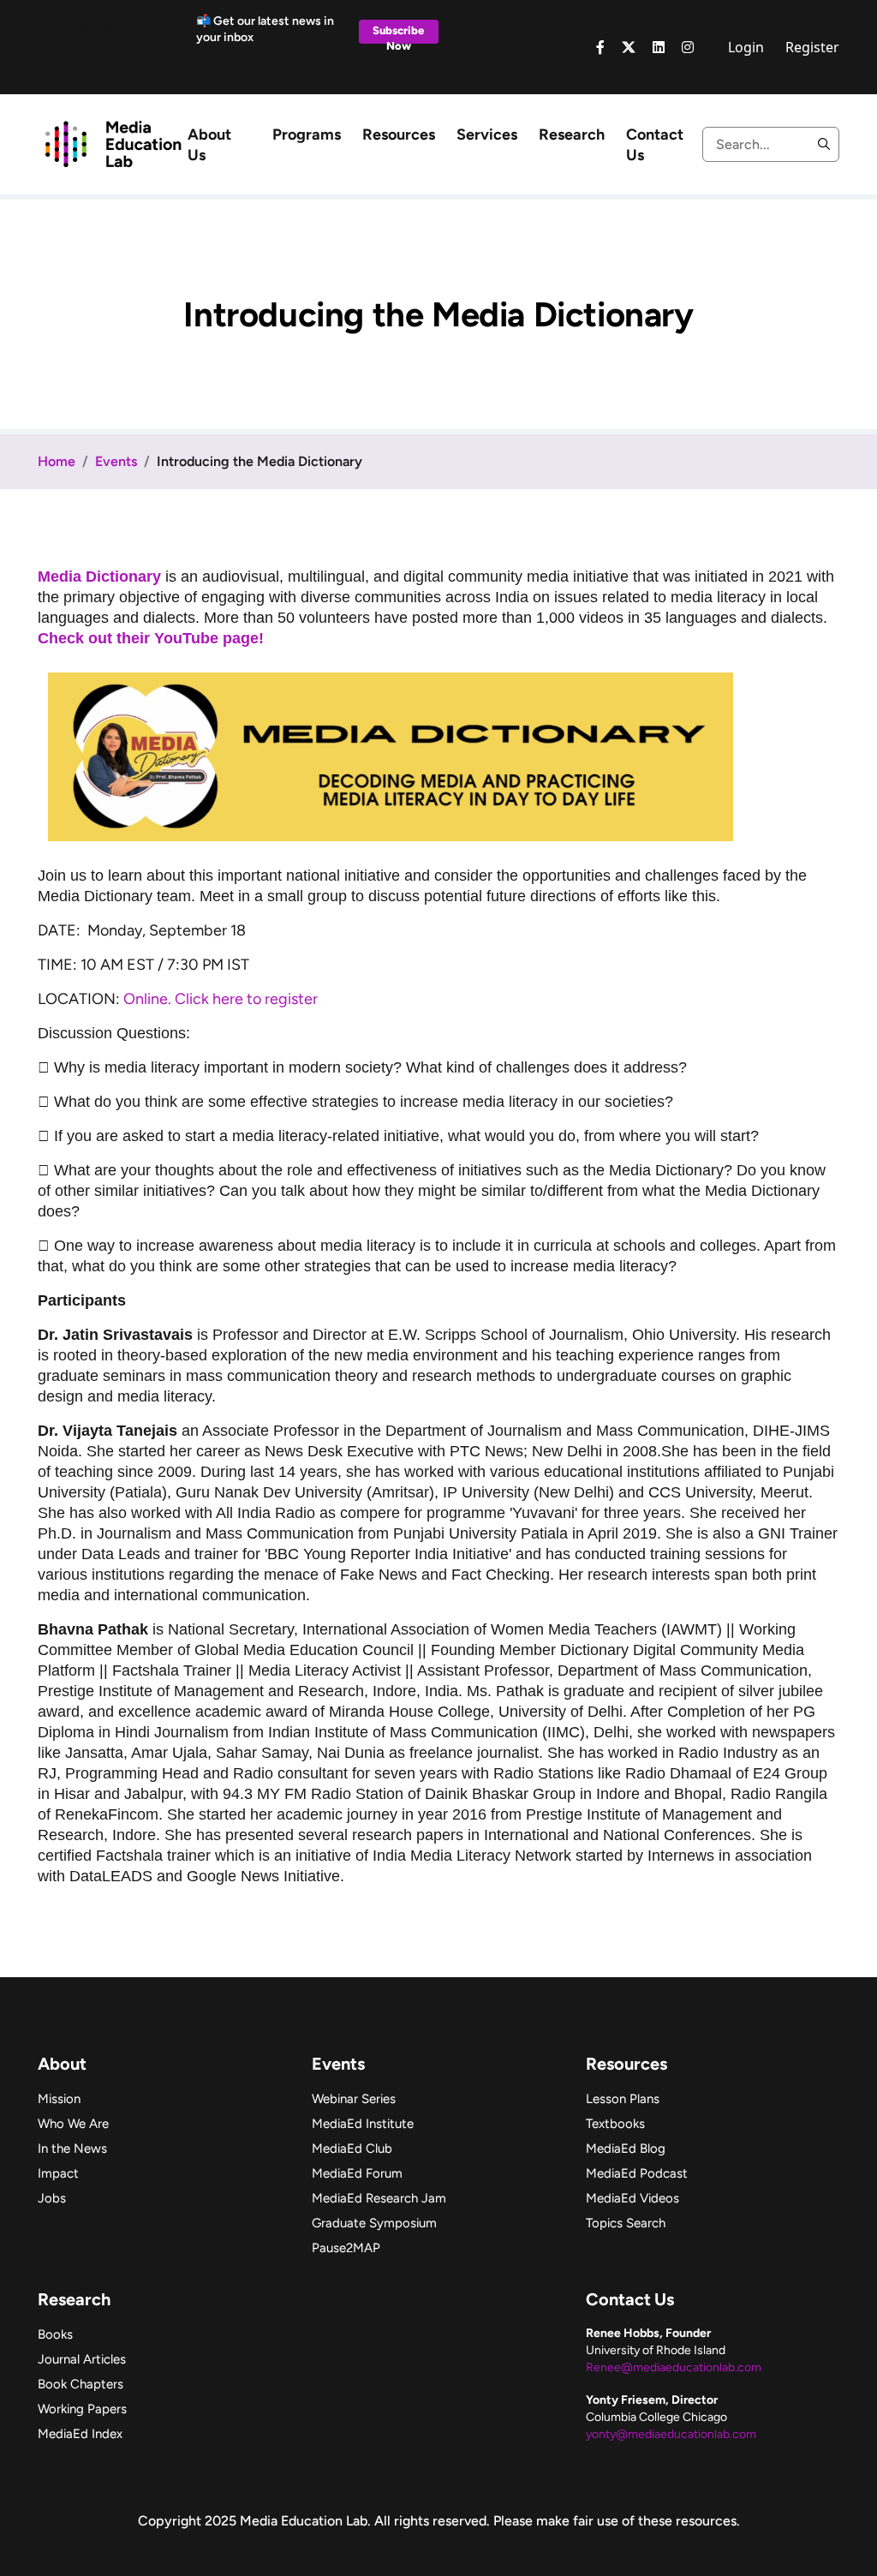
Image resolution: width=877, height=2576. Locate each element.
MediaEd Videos (632, 2198)
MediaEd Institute (363, 2124)
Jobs (52, 2198)
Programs (307, 134)
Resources (399, 134)
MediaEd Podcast (637, 2173)
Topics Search (626, 2223)
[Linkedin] (659, 47)
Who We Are (73, 2124)
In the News (72, 2149)
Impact (58, 2173)
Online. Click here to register (221, 999)
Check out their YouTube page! (153, 638)
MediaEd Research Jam (379, 2198)
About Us (209, 145)
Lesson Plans (623, 2099)
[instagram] (688, 47)
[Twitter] (629, 47)
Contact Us (655, 145)
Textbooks (615, 2124)
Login (746, 47)
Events (116, 461)
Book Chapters (81, 2384)
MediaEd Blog (626, 2149)
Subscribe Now (398, 34)
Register (812, 47)
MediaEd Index (80, 2434)
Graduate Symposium (374, 2223)
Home (57, 461)
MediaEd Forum (357, 2173)
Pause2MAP (346, 2248)
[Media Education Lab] (113, 143)
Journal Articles (82, 2359)
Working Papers (82, 2409)
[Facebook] (600, 47)
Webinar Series (354, 2099)
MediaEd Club (352, 2149)
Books (55, 2334)
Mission (59, 2099)
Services (487, 134)
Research (572, 134)
